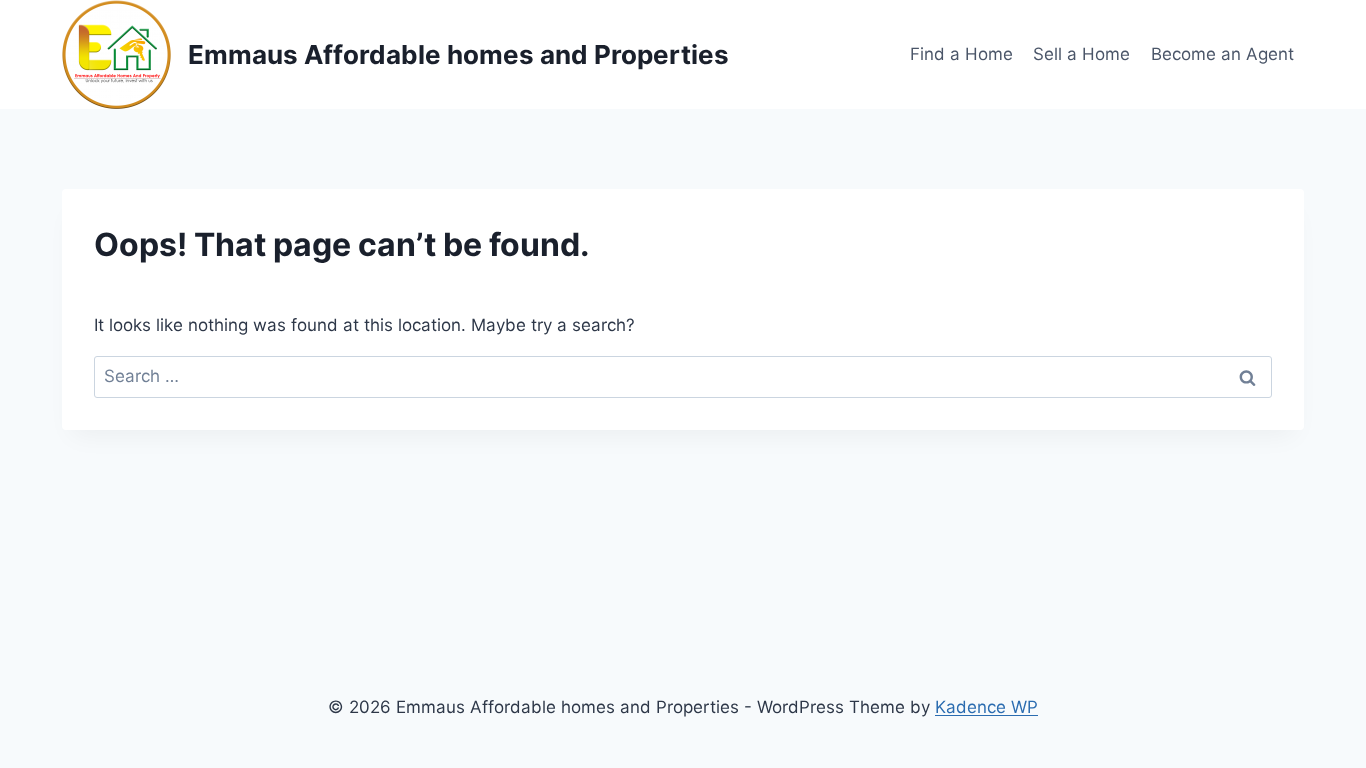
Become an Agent (1222, 54)
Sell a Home (1081, 54)
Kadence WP (986, 707)
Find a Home (961, 54)
